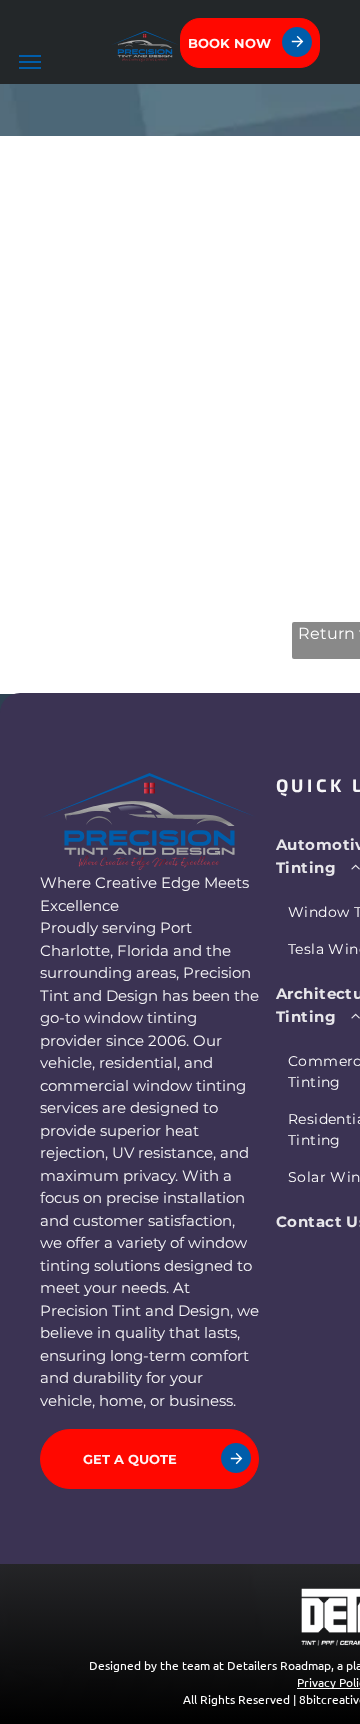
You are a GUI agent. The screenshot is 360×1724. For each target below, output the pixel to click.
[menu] (30, 62)
